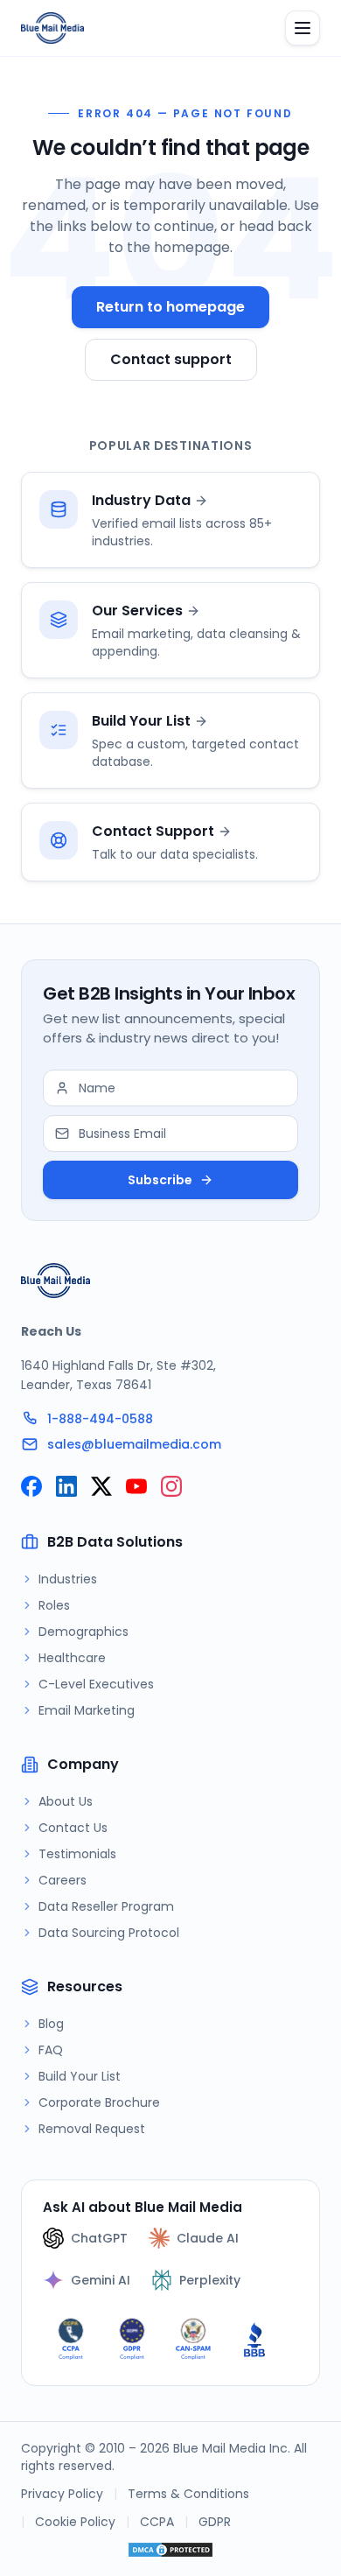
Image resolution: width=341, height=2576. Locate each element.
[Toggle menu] (303, 28)
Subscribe (160, 1180)
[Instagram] (171, 1486)
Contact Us (73, 1828)
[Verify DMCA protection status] (170, 2550)
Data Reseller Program (106, 1906)
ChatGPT (99, 2238)
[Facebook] (31, 1486)
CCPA (157, 2522)
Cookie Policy (75, 2522)
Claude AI (208, 2238)
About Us (66, 1801)
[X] (101, 1486)
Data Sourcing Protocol (109, 1933)
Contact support (171, 359)
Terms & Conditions (188, 2494)
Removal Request (92, 2129)
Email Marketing (87, 1710)
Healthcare (72, 1658)
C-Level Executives (96, 1684)
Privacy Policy (62, 2494)
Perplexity (210, 2280)
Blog (51, 2024)
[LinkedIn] (66, 1486)
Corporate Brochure (99, 2102)
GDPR (215, 2522)
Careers (63, 1880)
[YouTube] (136, 1486)
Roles (54, 1605)
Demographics (84, 1632)
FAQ (51, 2050)
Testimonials (77, 1854)
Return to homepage (170, 307)
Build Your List (80, 2076)
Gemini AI (101, 2280)
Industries (68, 1579)
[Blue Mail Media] (52, 28)
